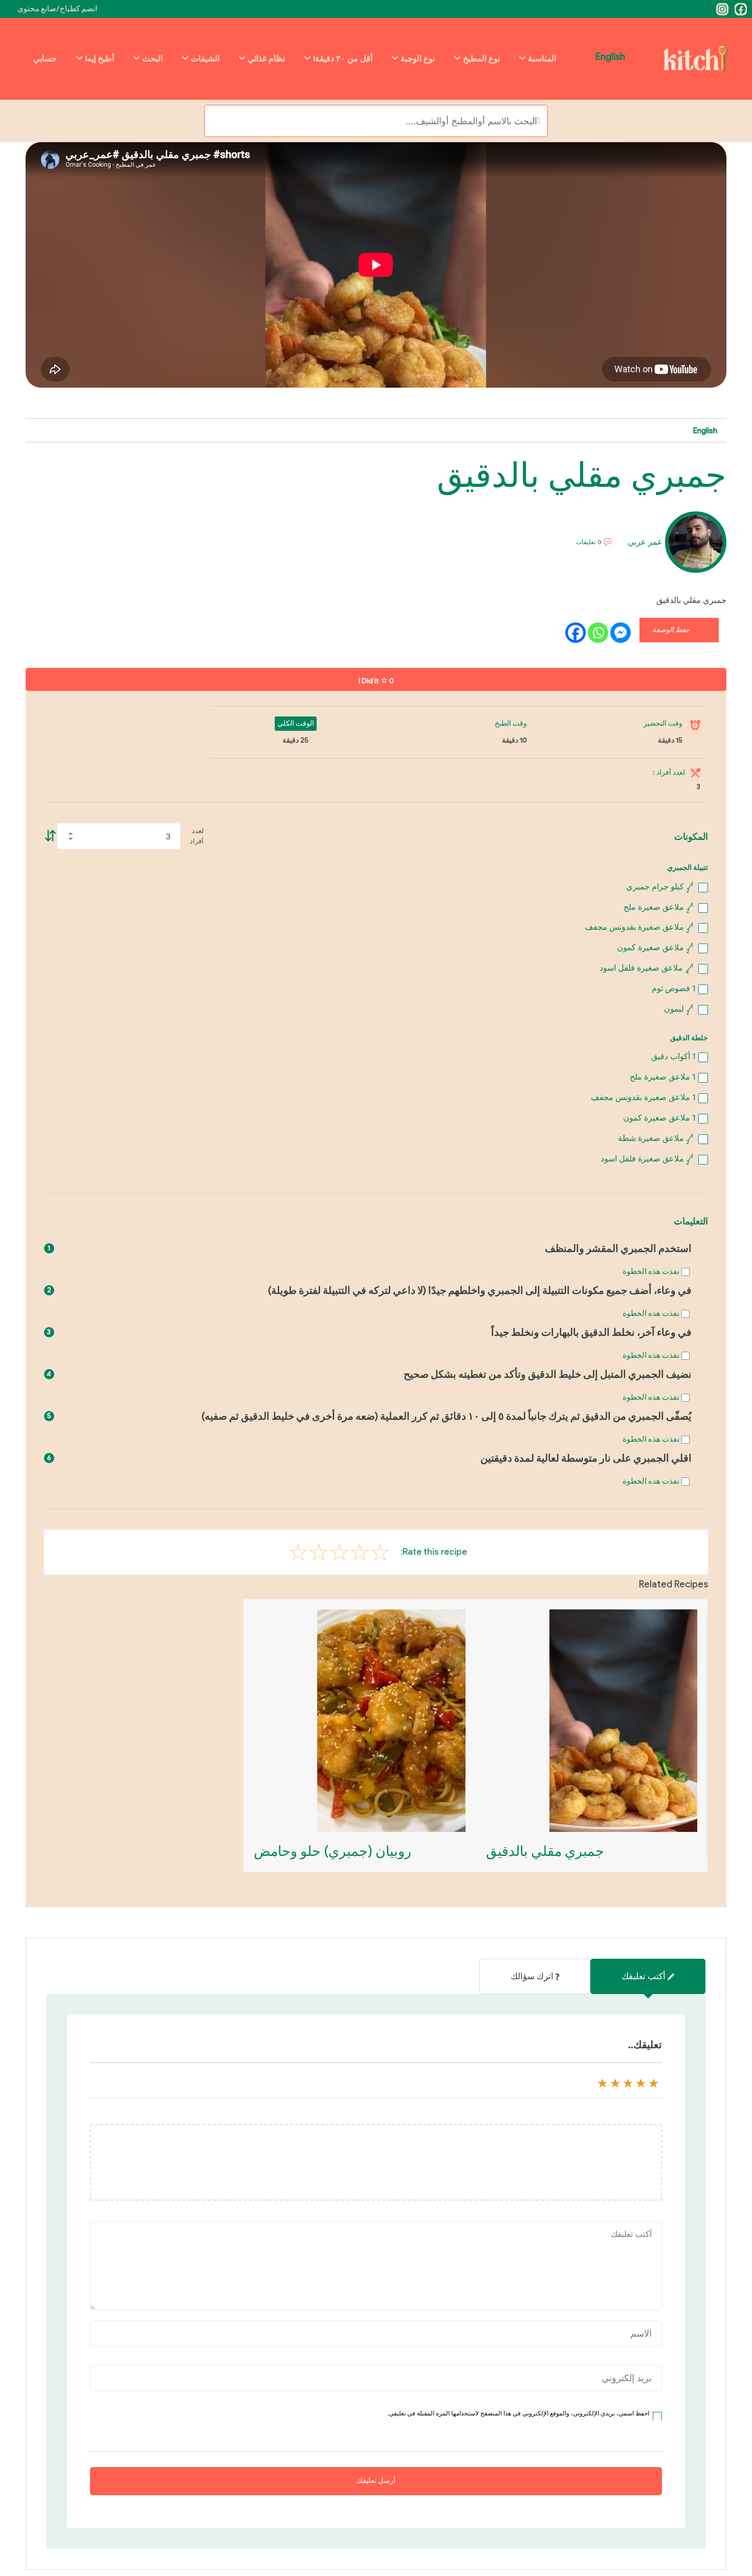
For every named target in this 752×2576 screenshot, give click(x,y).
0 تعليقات (589, 543)
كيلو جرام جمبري (660, 887)
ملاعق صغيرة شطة (656, 1138)
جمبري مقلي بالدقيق (545, 1851)
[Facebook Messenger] (621, 633)
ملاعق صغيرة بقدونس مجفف (639, 927)
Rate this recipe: (434, 1552)
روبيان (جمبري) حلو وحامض (333, 1851)
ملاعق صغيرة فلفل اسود (646, 968)
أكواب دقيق (673, 1056)
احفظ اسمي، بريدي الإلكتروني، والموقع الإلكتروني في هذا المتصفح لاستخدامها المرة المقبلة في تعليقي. (518, 2413)
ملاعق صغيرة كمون (655, 947)
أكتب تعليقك (644, 1976)
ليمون (679, 1009)
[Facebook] (741, 9)
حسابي (45, 59)
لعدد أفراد (197, 836)
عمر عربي (645, 542)
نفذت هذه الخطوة (651, 1271)
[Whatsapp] (598, 633)
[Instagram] (722, 9)
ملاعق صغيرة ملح (658, 907)
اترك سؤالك (532, 1976)
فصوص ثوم (673, 988)
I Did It (376, 681)
